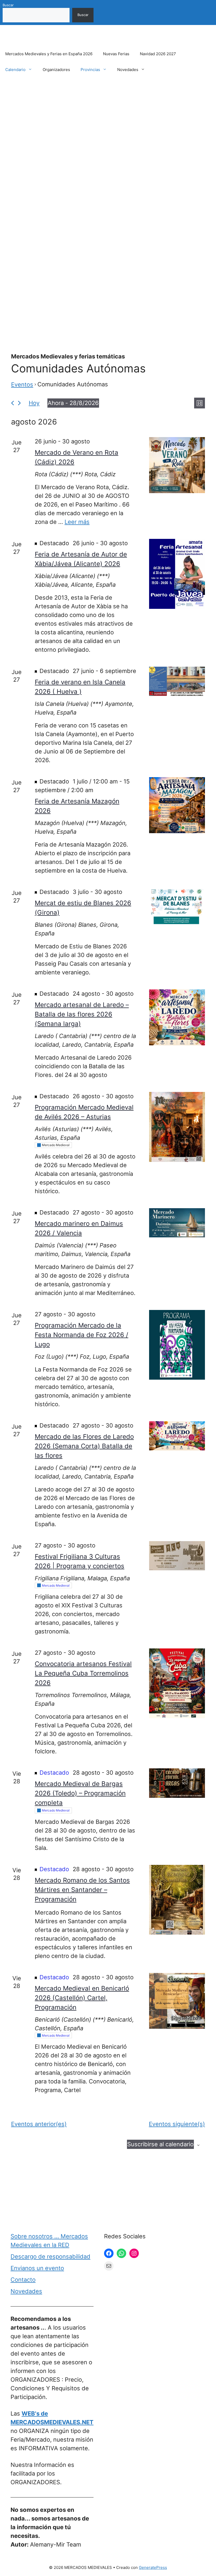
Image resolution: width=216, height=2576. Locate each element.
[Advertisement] (108, 127)
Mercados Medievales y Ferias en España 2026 (49, 54)
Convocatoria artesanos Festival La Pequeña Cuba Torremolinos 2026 (83, 1673)
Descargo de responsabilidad (50, 2256)
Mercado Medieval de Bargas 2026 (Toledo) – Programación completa (80, 1793)
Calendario (15, 70)
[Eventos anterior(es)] (13, 403)
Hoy (34, 403)
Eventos (22, 384)
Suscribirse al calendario (160, 2144)
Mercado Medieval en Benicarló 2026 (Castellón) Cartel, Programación (82, 1998)
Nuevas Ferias (116, 54)
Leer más (77, 522)
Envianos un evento (37, 2268)
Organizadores (56, 70)
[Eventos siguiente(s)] (19, 403)
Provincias (90, 70)
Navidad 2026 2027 (158, 54)
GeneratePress (153, 2567)
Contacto (23, 2280)
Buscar (8, 5)
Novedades (128, 70)
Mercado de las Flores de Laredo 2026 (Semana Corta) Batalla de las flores (84, 1446)
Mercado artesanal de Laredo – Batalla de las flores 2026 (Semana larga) (82, 1014)
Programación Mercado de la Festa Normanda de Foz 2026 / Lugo (82, 1335)
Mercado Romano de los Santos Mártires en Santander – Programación (82, 1890)
